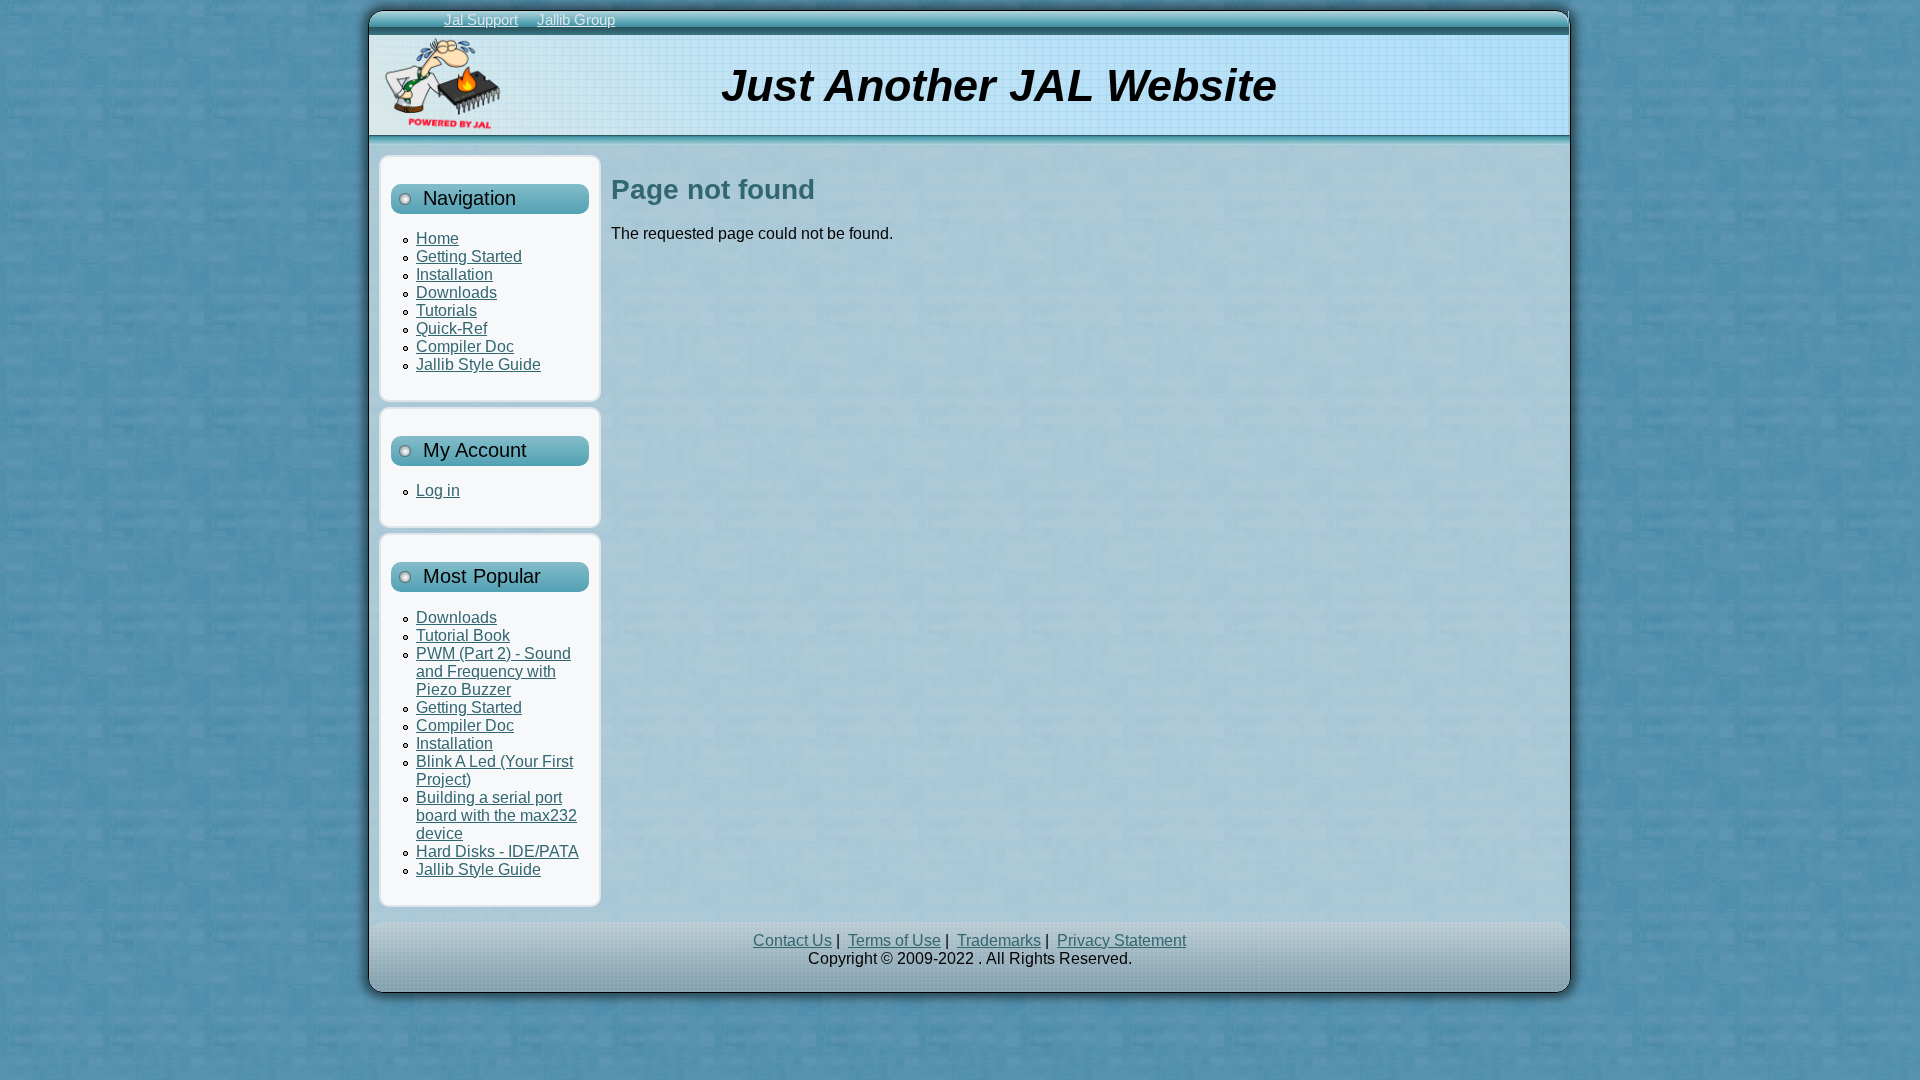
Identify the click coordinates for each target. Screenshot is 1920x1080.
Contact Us (792, 940)
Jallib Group (576, 19)
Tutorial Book (463, 635)
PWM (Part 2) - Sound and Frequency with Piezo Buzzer (493, 671)
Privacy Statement (1121, 940)
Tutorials (446, 310)
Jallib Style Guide (478, 364)
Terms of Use (894, 940)
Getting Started (469, 256)
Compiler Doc (465, 346)
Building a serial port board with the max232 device (496, 815)
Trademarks (999, 940)
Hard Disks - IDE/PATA (497, 851)
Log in (438, 490)
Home (437, 238)
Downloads (456, 292)
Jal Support (481, 19)
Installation (454, 274)
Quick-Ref (451, 328)
